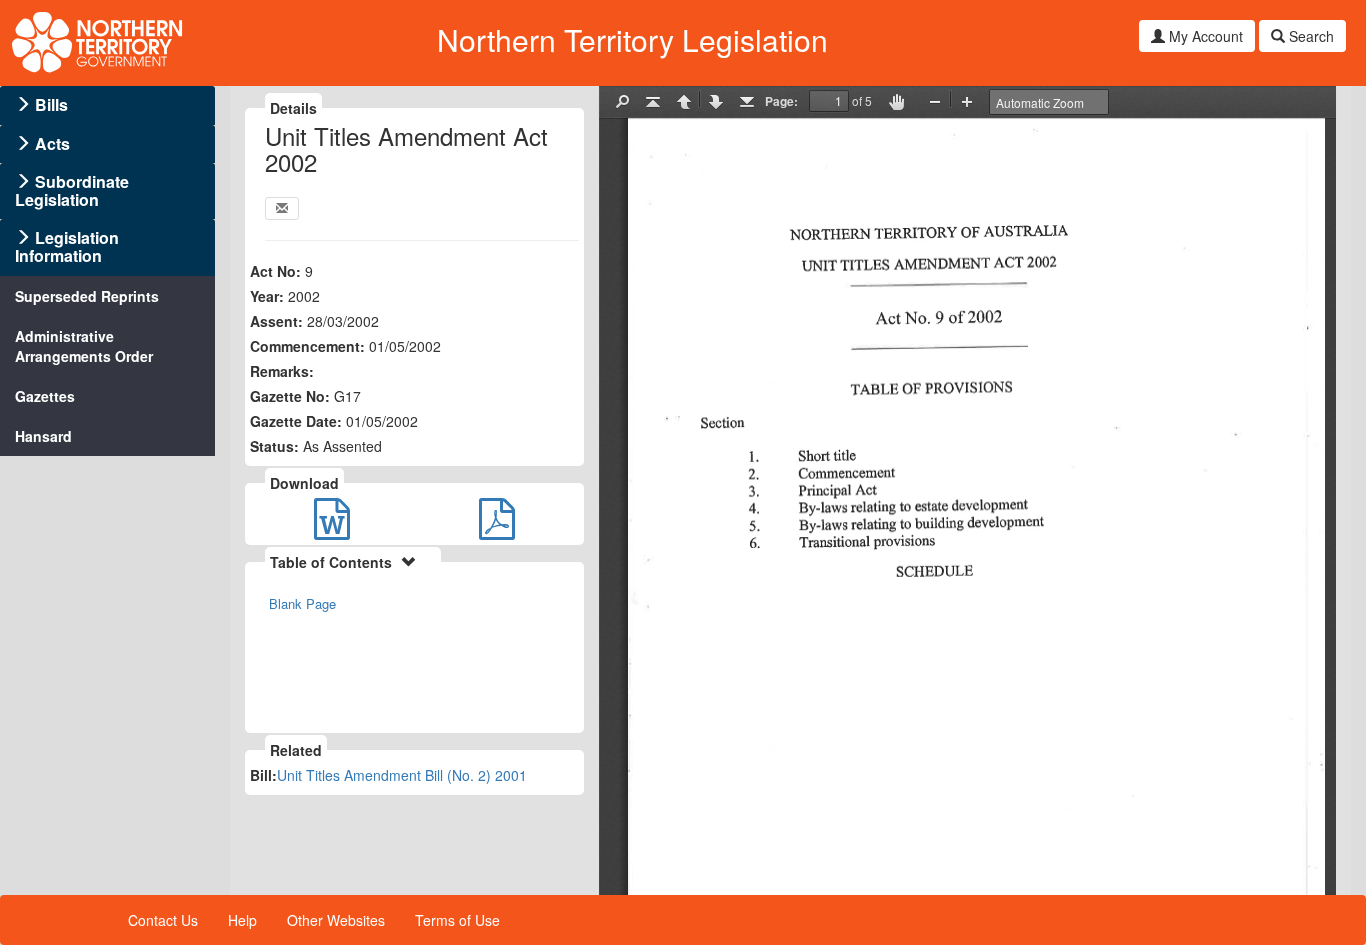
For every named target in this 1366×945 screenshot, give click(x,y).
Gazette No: (290, 396)
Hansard (43, 436)
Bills (51, 104)
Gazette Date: (296, 421)
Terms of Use (457, 920)
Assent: (276, 321)
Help (242, 920)
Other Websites (336, 920)
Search (1309, 36)
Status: (274, 446)
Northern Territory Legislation (632, 39)
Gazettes (45, 396)
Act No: (275, 271)
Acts (52, 143)
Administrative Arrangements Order (84, 346)
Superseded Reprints (87, 296)
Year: (267, 296)
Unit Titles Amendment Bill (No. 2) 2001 (402, 775)
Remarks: (282, 371)
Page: (781, 101)
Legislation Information (67, 246)
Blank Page (302, 603)
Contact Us (163, 920)
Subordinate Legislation (72, 190)
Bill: (263, 775)
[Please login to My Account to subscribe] (282, 208)
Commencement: (307, 346)
